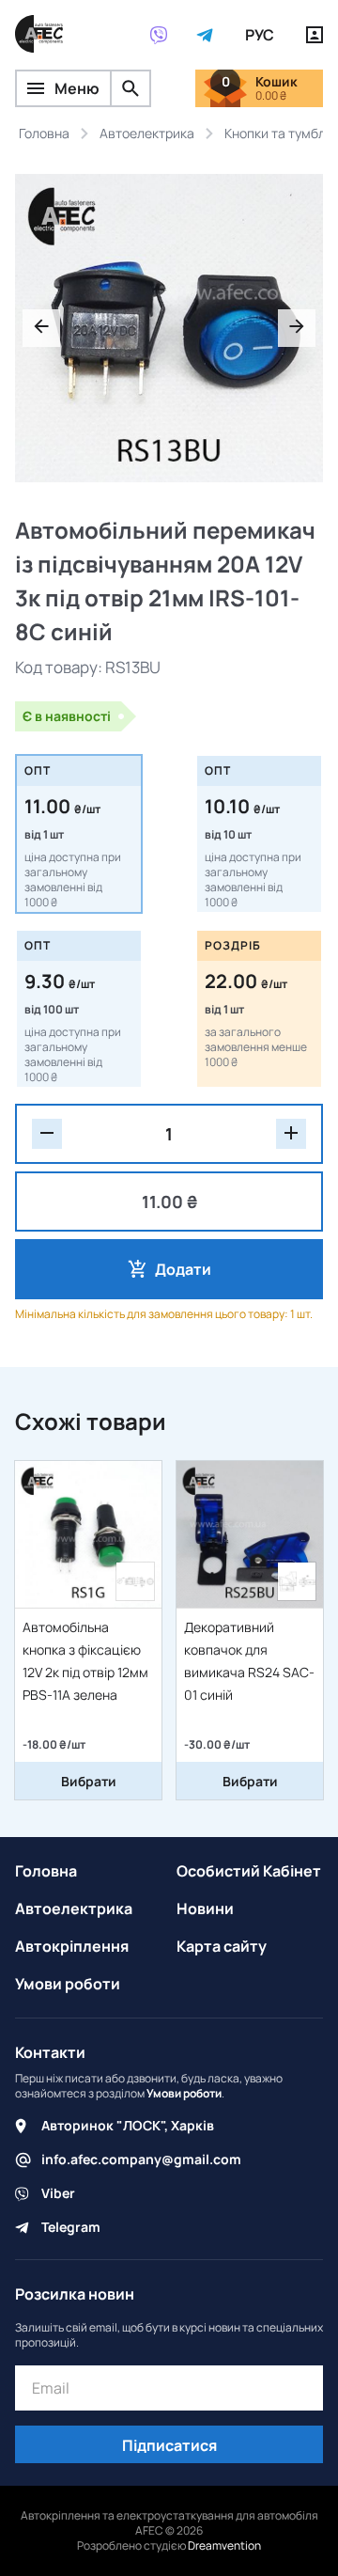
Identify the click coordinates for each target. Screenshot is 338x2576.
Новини (205, 1908)
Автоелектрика (74, 1908)
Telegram (71, 2227)
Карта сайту (222, 1946)
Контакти (50, 2052)
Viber (58, 2193)
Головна (46, 1871)
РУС (260, 35)
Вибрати (89, 1781)
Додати (183, 1269)
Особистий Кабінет (249, 1871)
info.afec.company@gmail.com (141, 2159)
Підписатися (169, 2445)
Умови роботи (68, 1984)
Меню (77, 88)
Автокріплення (72, 1946)
